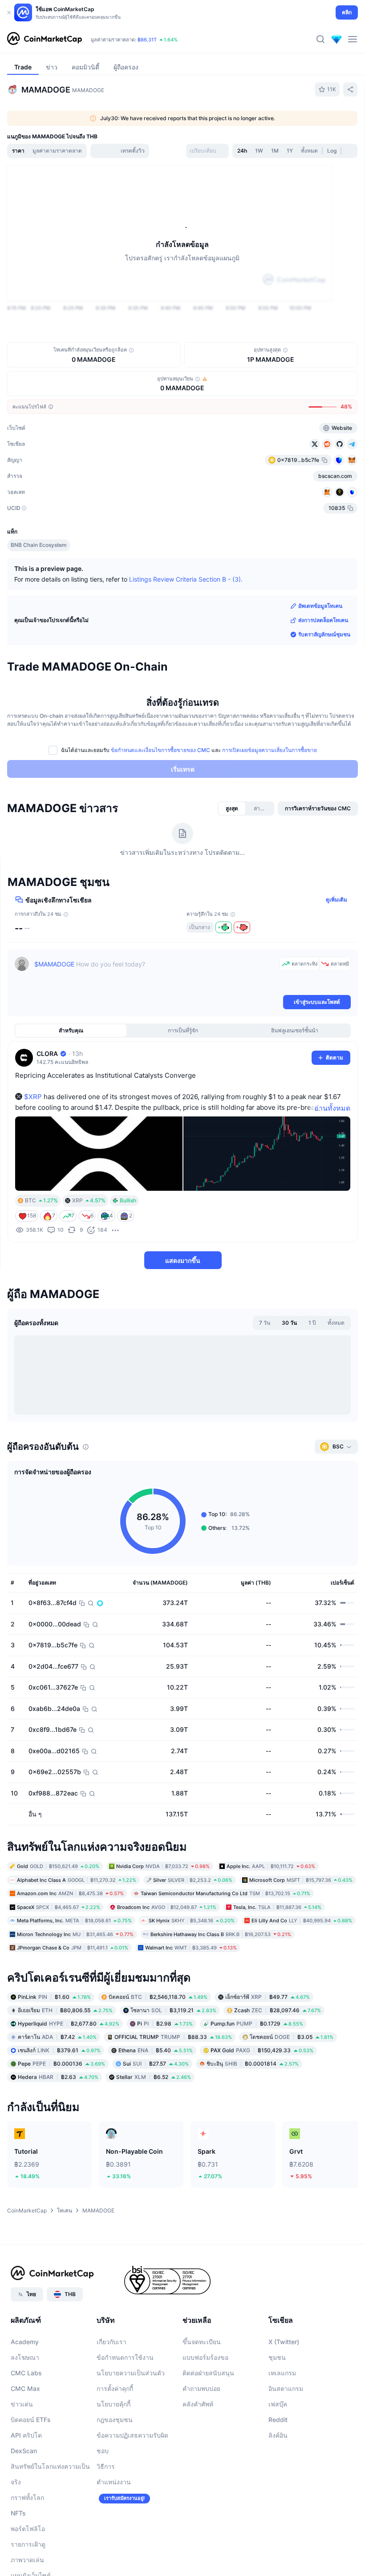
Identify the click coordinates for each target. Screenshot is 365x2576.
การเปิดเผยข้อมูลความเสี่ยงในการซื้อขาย (270, 750)
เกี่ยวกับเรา (112, 2342)
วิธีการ (106, 2467)
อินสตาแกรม (286, 2389)
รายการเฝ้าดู (28, 2545)
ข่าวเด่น (22, 2404)
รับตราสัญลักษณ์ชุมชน (324, 634)
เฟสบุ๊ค (278, 2404)
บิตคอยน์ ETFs (31, 2420)
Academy (25, 2342)
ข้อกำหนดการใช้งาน (125, 2358)
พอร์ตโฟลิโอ (28, 2529)
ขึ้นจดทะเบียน (202, 2342)
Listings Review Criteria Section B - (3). (186, 579)
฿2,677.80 (69, 2024)
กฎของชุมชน (115, 2420)
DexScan (24, 2451)
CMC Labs (26, 2373)
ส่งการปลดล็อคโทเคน (323, 620)
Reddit (278, 2420)
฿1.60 (54, 1997)
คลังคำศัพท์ (198, 2404)
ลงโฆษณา (25, 2358)
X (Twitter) (284, 2342)
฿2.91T (134, 40)
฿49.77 (268, 1997)
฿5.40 (156, 2050)
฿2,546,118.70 (158, 1997)
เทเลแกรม (282, 2373)
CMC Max (25, 2389)
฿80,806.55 (65, 2010)
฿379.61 (59, 2050)
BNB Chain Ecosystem (39, 545)
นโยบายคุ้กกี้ (114, 2404)
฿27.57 (156, 2064)
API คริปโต (26, 2436)
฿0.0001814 (253, 2064)
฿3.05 (292, 2037)
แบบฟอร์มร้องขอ (205, 2358)
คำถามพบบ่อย (201, 2389)
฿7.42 (57, 2037)
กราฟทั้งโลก (27, 2498)
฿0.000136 (61, 2064)
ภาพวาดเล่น (27, 2560)
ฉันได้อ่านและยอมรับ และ (189, 750)
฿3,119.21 (173, 2010)
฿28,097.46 (278, 2010)
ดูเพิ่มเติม (337, 900)
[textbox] (155, 975)
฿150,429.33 (262, 2050)
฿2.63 (58, 2077)
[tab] (77, 151)
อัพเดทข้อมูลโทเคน (320, 606)
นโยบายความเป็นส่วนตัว (131, 2373)
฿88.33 (173, 2037)
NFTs (18, 2513)
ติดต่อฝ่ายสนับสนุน (208, 2373)
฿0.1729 (257, 2024)
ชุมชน (277, 2358)
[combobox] (207, 151)
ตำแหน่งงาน (114, 2482)
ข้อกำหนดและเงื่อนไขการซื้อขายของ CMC (160, 750)
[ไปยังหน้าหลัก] (45, 39)
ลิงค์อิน (278, 2436)
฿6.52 (154, 2077)
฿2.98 (165, 2024)
